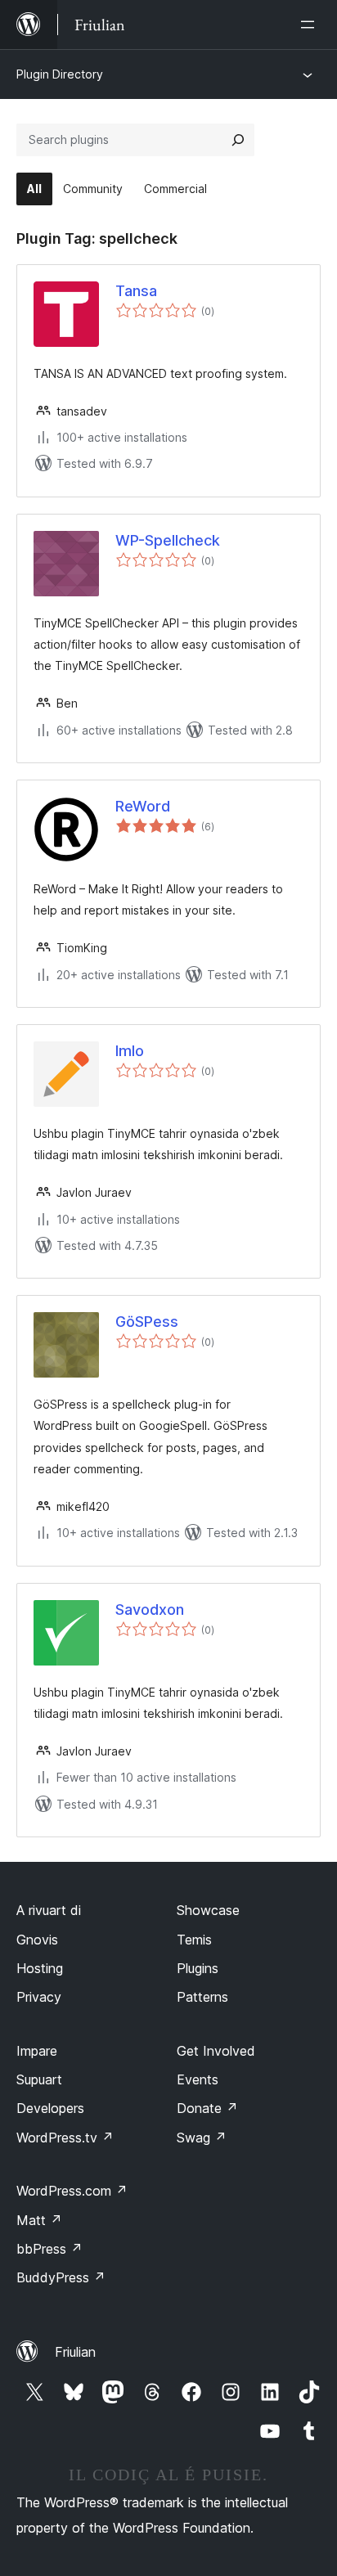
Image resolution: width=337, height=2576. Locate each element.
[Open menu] (311, 25)
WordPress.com (72, 2191)
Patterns (202, 1997)
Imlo (130, 1051)
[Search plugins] (238, 140)
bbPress (49, 2249)
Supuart (39, 2079)
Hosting (40, 1968)
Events (198, 2079)
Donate (207, 2108)
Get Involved (216, 2051)
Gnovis (37, 1940)
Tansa (136, 291)
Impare (37, 2051)
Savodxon (150, 1609)
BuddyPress (61, 2277)
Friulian (75, 2352)
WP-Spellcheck (168, 540)
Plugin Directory (60, 74)
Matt (39, 2220)
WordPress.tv (65, 2138)
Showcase (208, 1910)
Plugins (198, 1968)
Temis (194, 1940)
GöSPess (147, 1322)
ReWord (143, 806)
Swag (202, 2138)
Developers (50, 2108)
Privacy (39, 1997)
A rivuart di (49, 1910)
